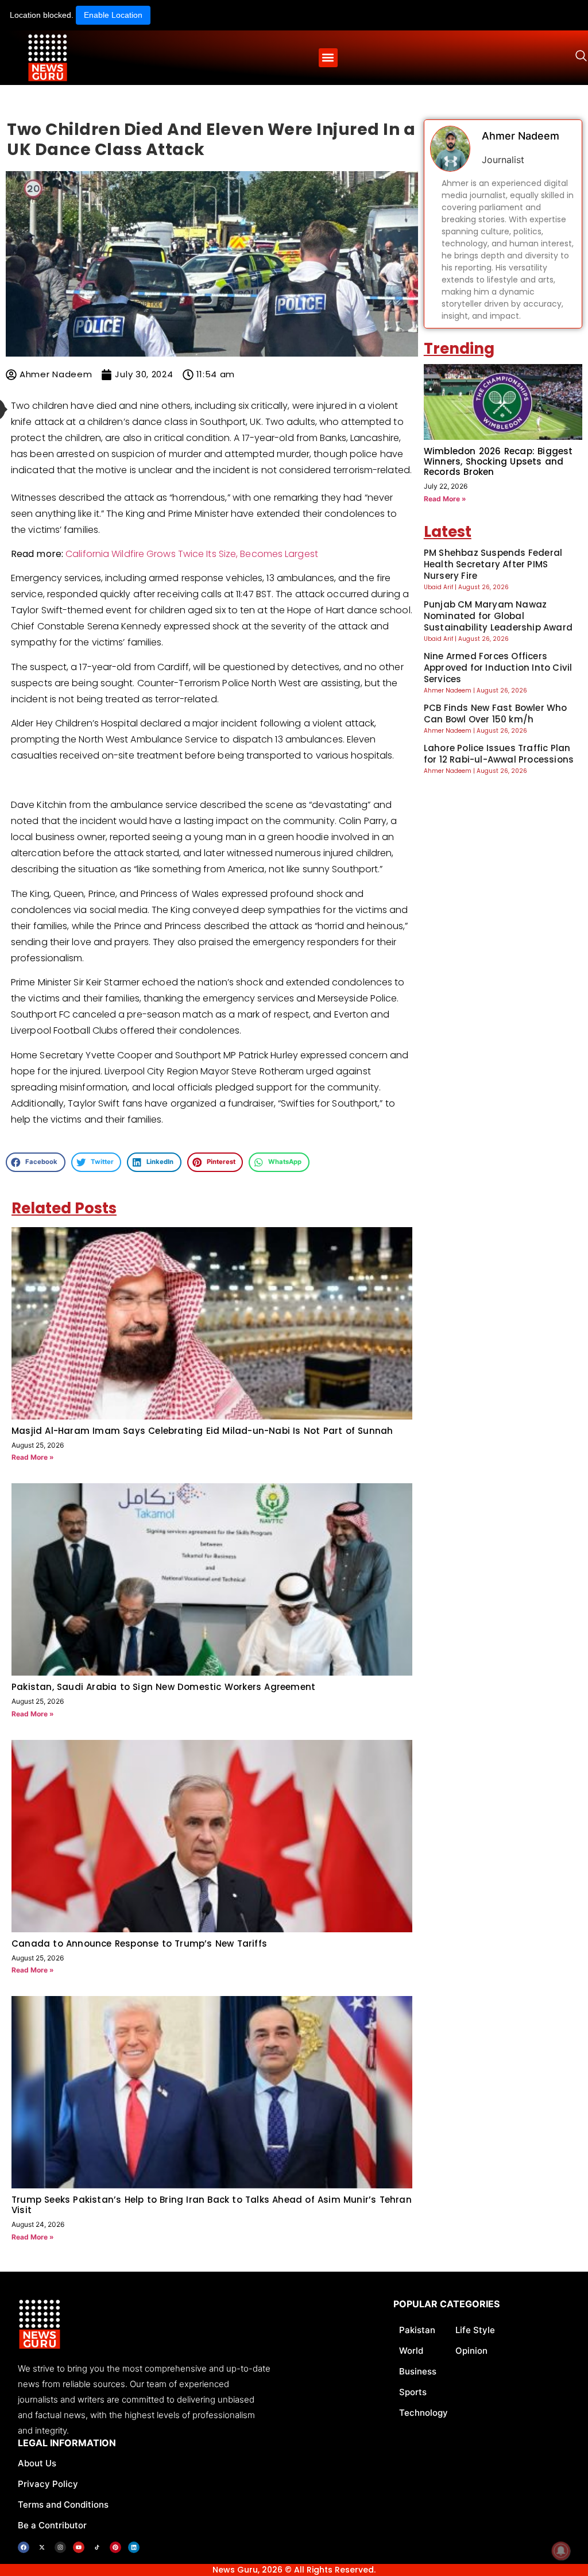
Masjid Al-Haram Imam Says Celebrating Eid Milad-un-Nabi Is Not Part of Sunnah (202, 1431)
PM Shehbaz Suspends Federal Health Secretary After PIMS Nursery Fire (493, 564)
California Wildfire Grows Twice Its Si (146, 554)
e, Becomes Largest (274, 554)
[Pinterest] (115, 2547)
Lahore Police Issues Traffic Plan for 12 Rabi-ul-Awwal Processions (499, 754)
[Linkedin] (134, 2547)
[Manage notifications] (561, 2551)
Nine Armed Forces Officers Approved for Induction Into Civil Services (498, 668)
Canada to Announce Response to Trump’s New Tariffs (139, 1943)
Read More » (33, 1457)
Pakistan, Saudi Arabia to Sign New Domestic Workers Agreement (163, 1687)
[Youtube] (79, 2547)
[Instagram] (60, 2547)
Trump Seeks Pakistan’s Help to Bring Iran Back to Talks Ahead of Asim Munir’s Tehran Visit (212, 2205)
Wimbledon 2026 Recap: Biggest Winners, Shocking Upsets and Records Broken (498, 461)
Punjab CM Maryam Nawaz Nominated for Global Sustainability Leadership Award (498, 616)
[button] (328, 58)
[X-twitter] (42, 2547)
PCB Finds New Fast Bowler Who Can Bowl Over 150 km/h (496, 713)
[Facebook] (24, 2547)
